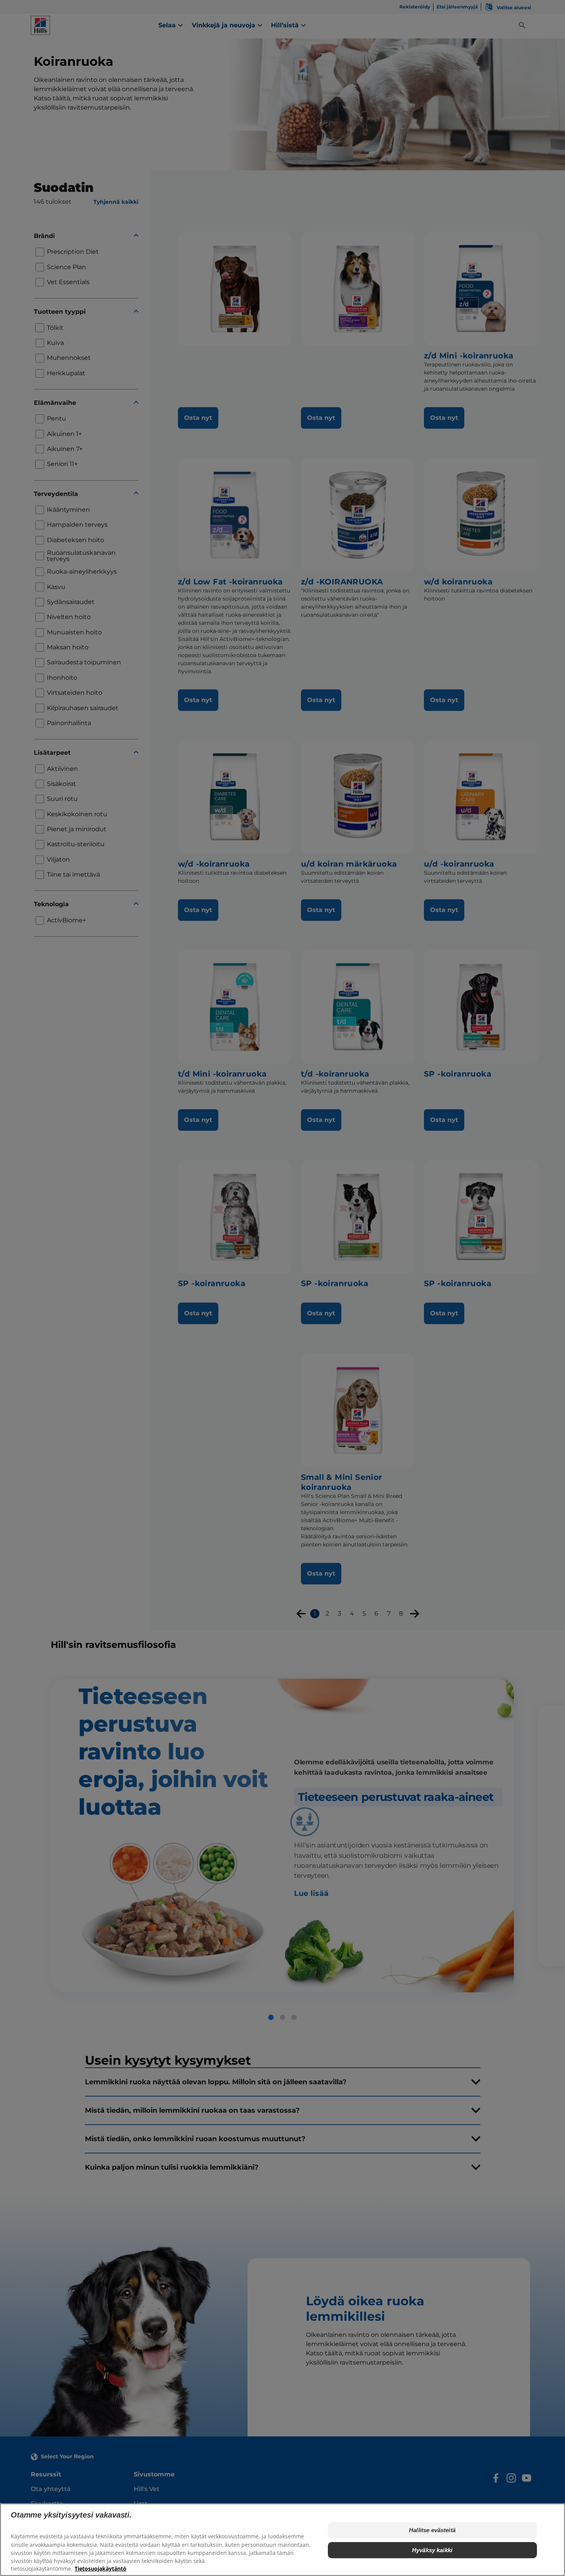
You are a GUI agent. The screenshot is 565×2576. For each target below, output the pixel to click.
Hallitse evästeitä (432, 2530)
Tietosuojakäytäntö (101, 2569)
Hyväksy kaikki (432, 2550)
